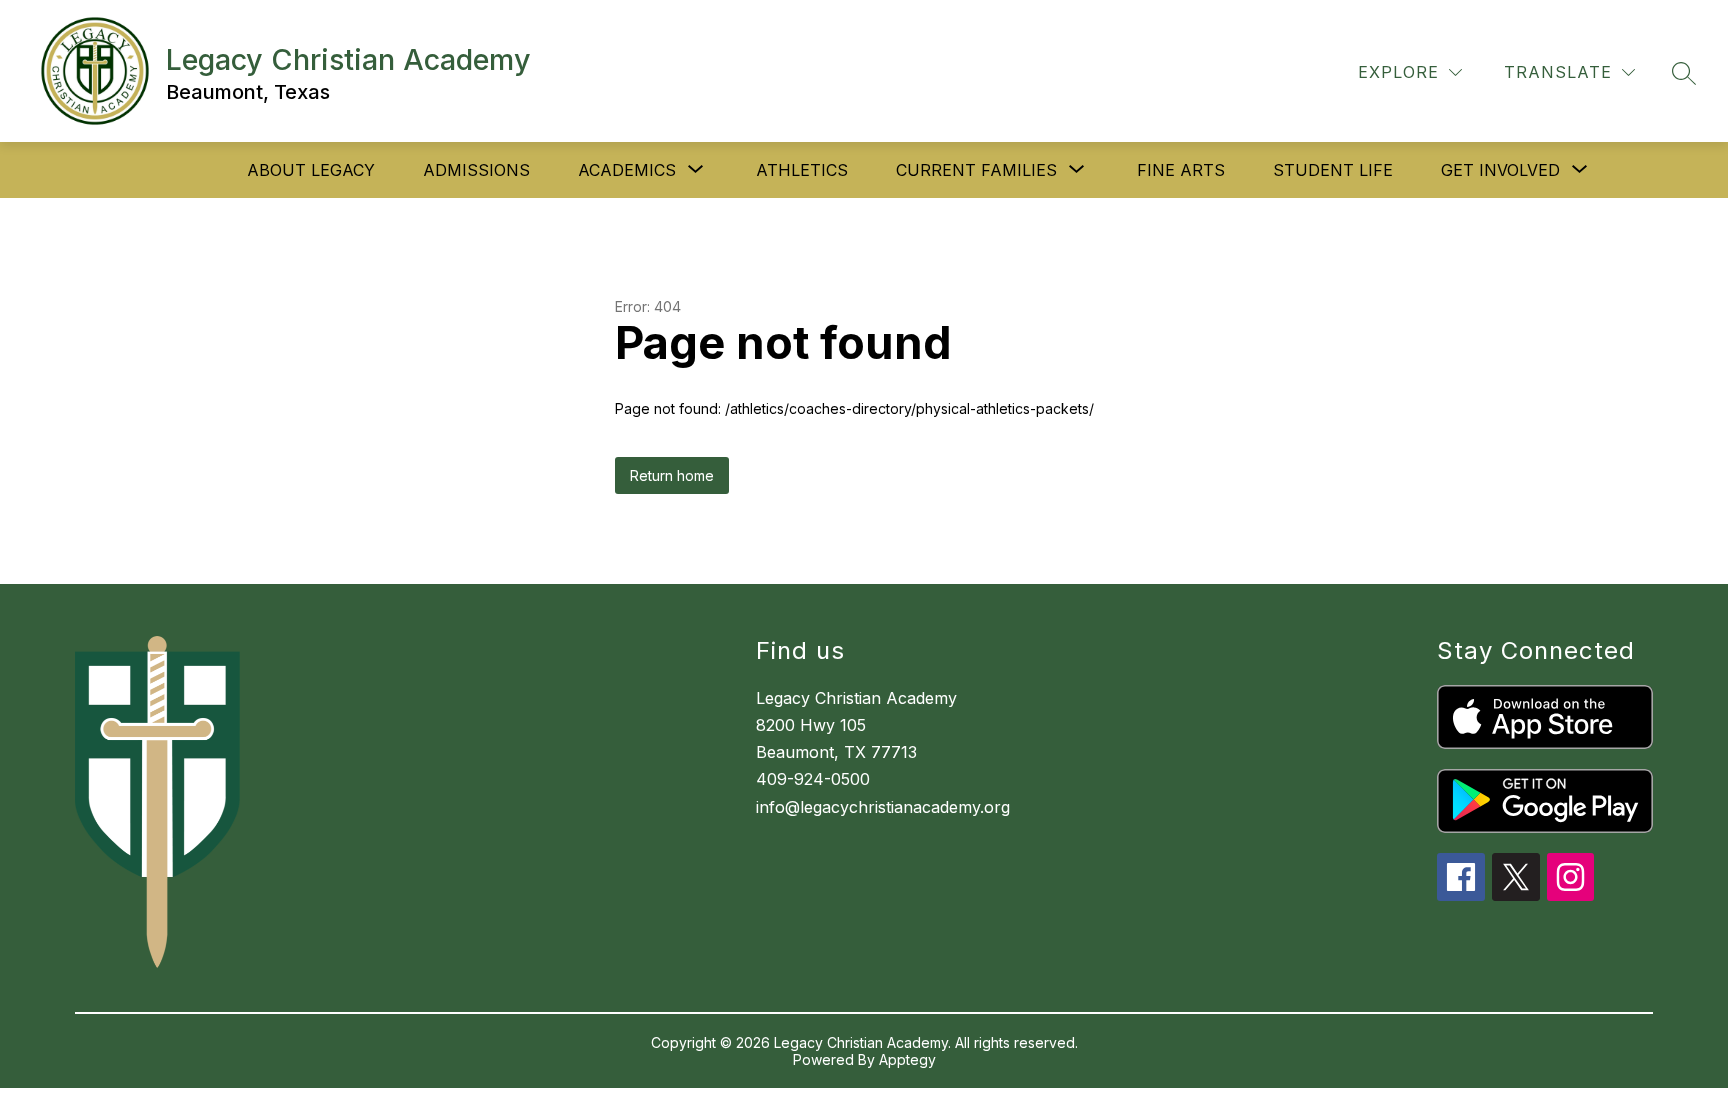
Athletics (802, 170)
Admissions (476, 170)
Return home (672, 475)
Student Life (1333, 170)
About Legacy (311, 170)
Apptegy (907, 1059)
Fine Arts (1181, 170)
